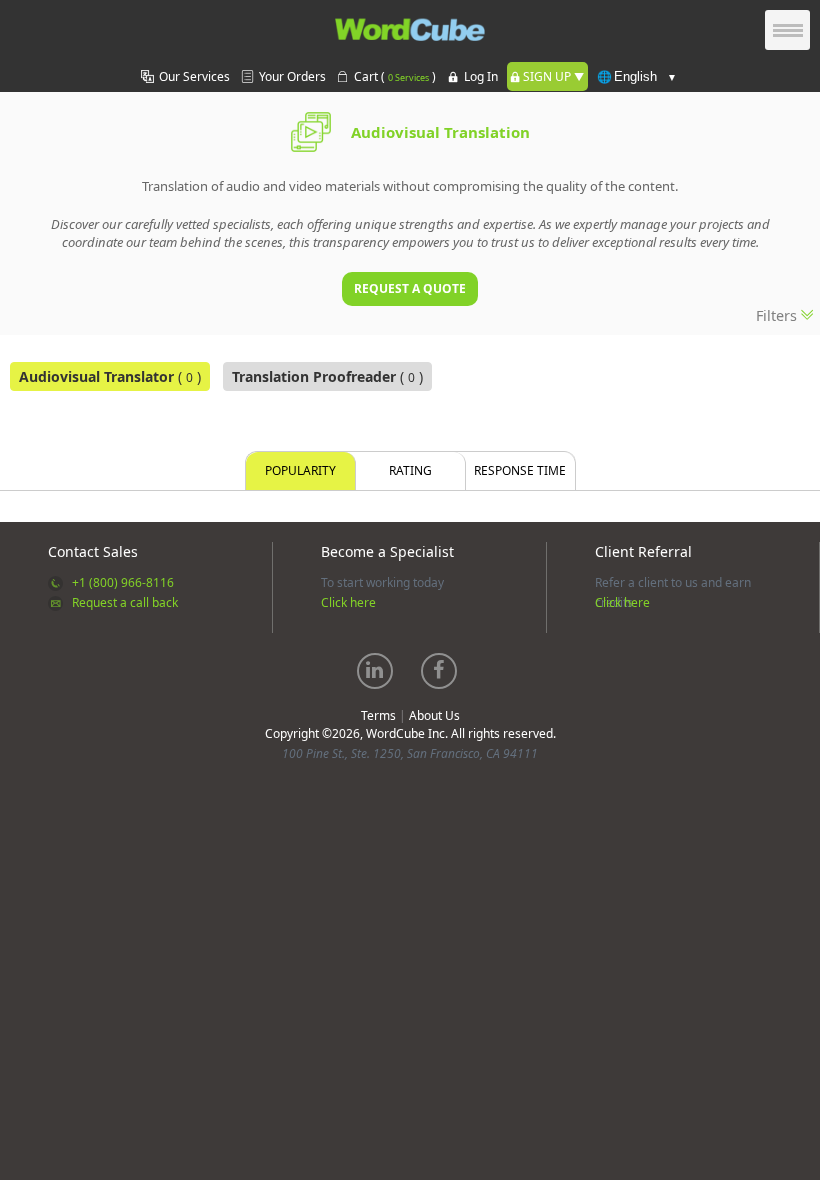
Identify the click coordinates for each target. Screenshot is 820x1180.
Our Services (194, 76)
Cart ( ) (395, 76)
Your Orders (292, 76)
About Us (434, 715)
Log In (481, 76)
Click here (348, 602)
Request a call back (125, 602)
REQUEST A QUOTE (410, 288)
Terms (378, 715)
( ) (110, 376)
